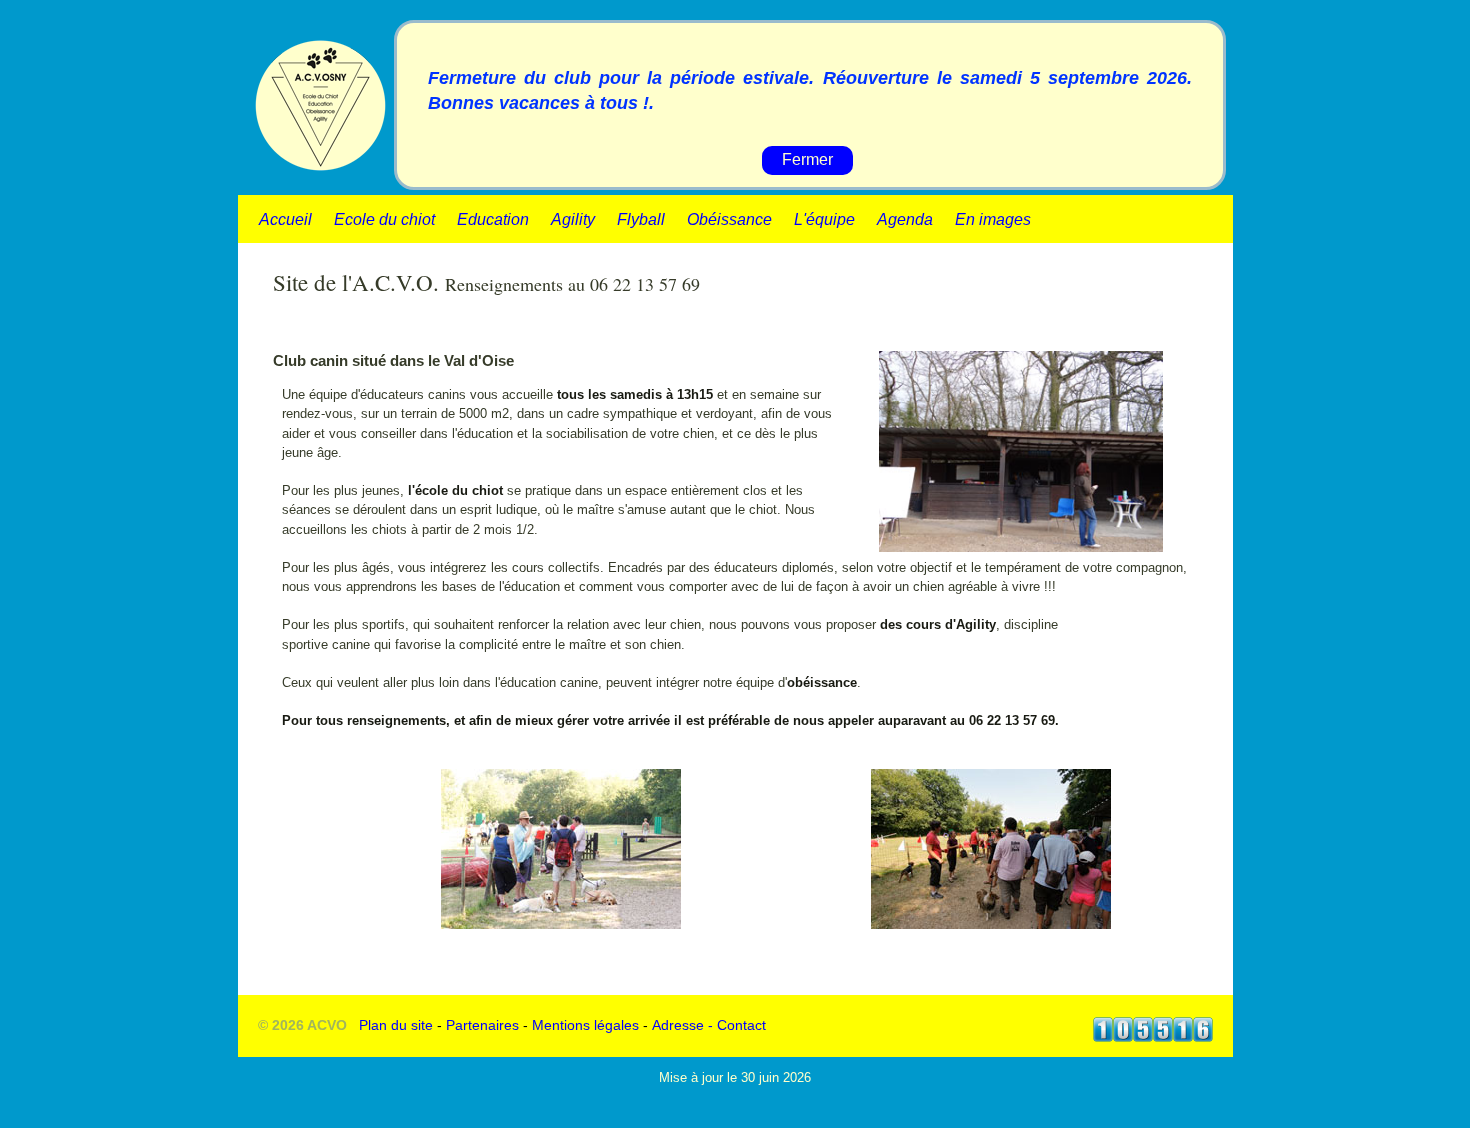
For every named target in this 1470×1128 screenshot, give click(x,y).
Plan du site (396, 1025)
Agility (573, 219)
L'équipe (824, 219)
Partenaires (482, 1025)
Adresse (678, 1025)
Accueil (285, 219)
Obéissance (729, 219)
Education (493, 219)
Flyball (641, 219)
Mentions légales (585, 1025)
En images (993, 219)
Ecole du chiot (384, 219)
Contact (741, 1025)
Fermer (807, 159)
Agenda (905, 219)
